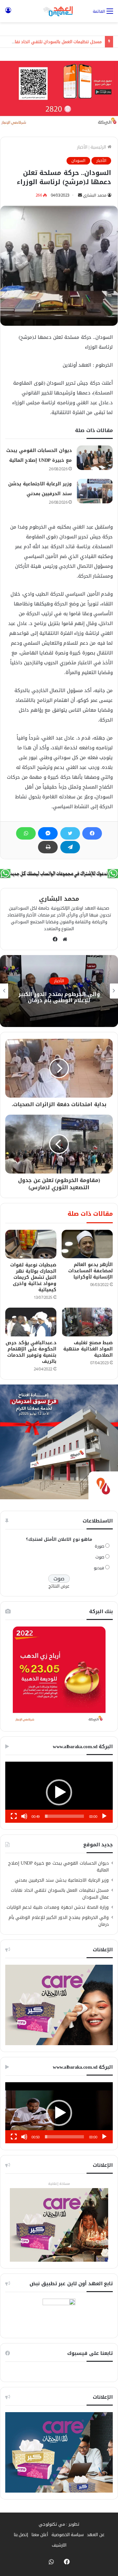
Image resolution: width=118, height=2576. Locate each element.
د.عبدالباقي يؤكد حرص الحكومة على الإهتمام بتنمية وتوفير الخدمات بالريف (31, 1352)
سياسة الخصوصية (68, 2535)
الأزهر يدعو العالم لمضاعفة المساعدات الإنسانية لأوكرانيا (91, 1271)
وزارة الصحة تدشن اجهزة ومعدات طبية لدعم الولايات (58, 1907)
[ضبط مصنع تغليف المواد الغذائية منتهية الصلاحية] (87, 1322)
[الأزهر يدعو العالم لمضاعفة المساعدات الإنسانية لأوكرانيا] (87, 1244)
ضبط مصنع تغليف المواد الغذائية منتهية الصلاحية (88, 1349)
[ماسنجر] (48, 833)
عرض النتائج (59, 1586)
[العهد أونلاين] (59, 11)
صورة (99, 1546)
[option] (59, 991)
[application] (59, 1792)
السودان (78, 161)
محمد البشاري (95, 195)
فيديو (99, 1568)
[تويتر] (70, 833)
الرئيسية (99, 147)
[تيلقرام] (70, 847)
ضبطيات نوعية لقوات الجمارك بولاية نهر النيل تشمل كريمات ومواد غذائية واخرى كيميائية (33, 1277)
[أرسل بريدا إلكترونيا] (80, 195)
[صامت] (24, 1816)
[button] (59, 1792)
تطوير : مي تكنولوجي (59, 2524)
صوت (100, 1557)
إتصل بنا (21, 2535)
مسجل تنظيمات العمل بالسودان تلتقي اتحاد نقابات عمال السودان (60, 1894)
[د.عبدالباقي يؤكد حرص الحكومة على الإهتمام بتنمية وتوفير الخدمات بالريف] (31, 1322)
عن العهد (96, 2535)
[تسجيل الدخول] (8, 14)
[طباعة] (48, 847)
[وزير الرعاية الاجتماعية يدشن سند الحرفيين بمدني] (95, 491)
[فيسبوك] (92, 833)
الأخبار (82, 147)
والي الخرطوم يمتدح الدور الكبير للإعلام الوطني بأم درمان (59, 997)
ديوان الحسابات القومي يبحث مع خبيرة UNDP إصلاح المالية (59, 1867)
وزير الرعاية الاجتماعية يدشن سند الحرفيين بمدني (62, 1880)
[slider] (64, 1816)
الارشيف (59, 2545)
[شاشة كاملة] (14, 1816)
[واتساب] (26, 833)
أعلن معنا (40, 2535)
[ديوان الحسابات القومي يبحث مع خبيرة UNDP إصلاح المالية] (95, 458)
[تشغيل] (104, 1816)
